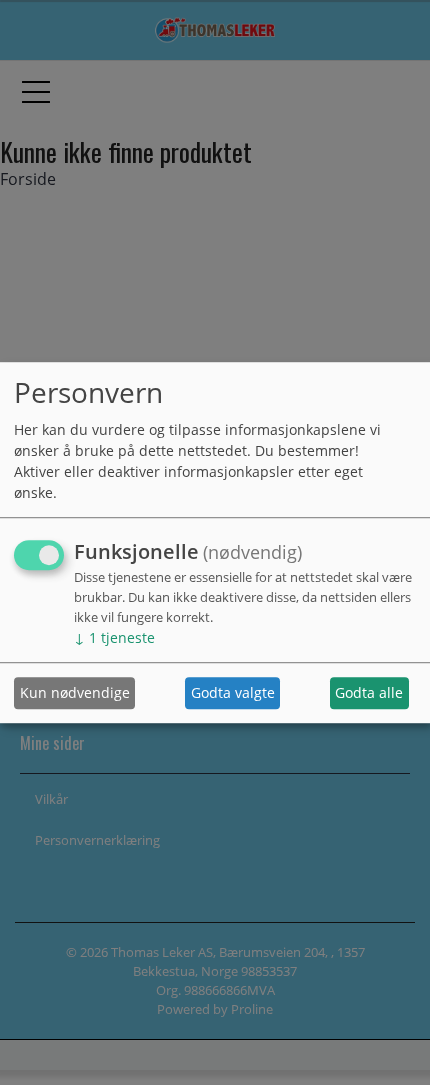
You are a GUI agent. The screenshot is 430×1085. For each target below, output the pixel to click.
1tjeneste (114, 637)
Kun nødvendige (75, 693)
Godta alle (369, 693)
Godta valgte (233, 693)
